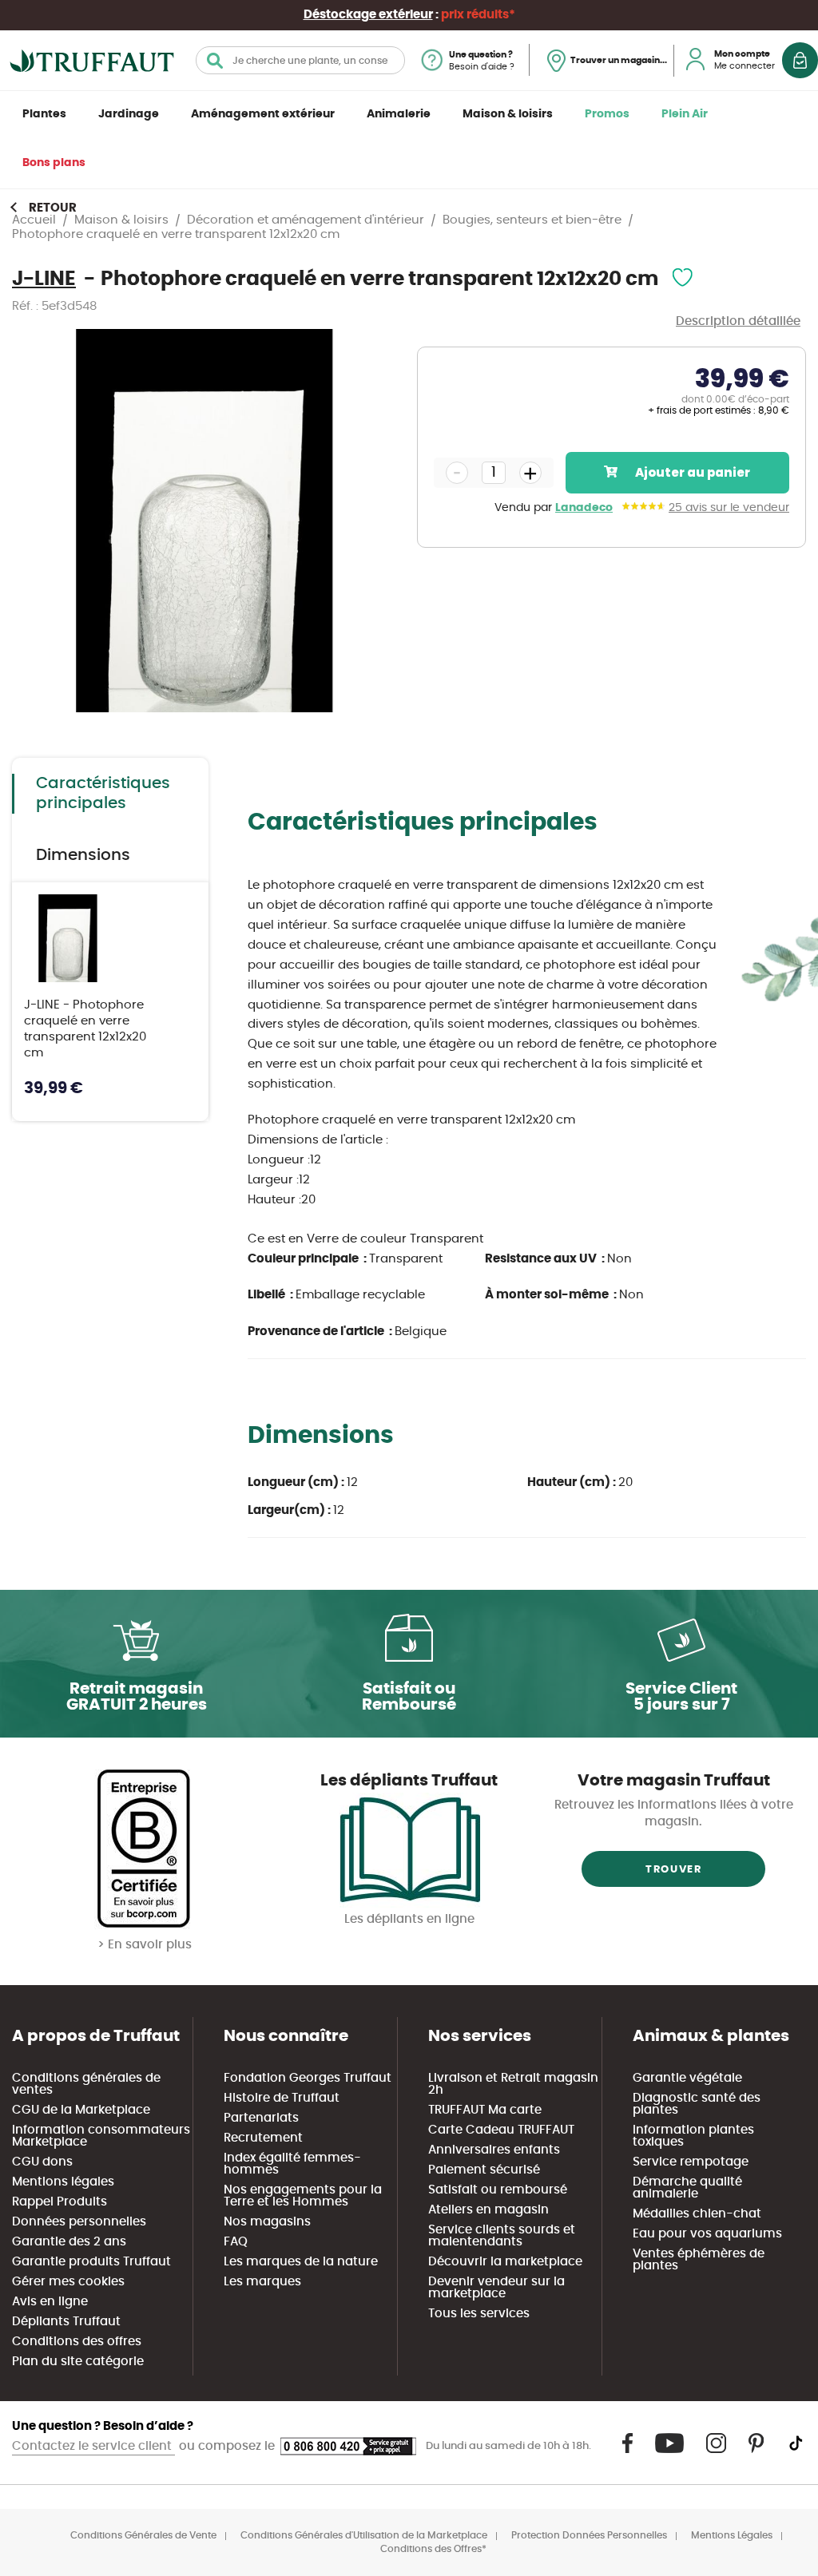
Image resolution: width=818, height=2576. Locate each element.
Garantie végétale (687, 2078)
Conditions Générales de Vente (143, 2535)
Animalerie (399, 114)
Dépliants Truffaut (66, 2322)
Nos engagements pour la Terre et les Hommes (303, 2196)
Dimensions (83, 855)
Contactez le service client (93, 2446)
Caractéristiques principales (103, 793)
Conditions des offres (77, 2342)
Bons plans (54, 163)
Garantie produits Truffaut (91, 2262)
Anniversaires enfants (494, 2150)
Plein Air (685, 114)
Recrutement (263, 2138)
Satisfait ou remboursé (498, 2190)
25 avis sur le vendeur (729, 508)
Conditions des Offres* (433, 2549)
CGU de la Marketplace (81, 2110)
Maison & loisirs (508, 114)
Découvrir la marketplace (505, 2262)
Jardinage (129, 114)
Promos (607, 114)
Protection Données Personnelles (589, 2535)
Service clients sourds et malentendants (502, 2236)
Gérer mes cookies (68, 2282)
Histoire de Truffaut (282, 2098)
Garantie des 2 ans (69, 2242)
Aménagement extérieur (263, 114)
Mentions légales (63, 2182)
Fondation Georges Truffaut (308, 2078)
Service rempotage (691, 2162)
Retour (53, 208)
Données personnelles (79, 2222)
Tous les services (479, 2314)
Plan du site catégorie (78, 2362)
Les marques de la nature (301, 2262)
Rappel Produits (60, 2202)
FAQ (236, 2242)
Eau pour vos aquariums (707, 2234)
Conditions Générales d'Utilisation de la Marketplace (364, 2535)
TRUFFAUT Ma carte (485, 2110)
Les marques (262, 2282)
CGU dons (42, 2162)
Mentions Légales (732, 2535)
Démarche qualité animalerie (687, 2188)
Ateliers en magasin (488, 2210)
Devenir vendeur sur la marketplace (496, 2288)
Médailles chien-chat (697, 2214)
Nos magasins (267, 2222)
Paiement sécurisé (484, 2170)
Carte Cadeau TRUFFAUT (501, 2130)
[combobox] (300, 60)
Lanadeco (584, 508)
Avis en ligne (50, 2302)
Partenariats (261, 2118)
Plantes (44, 114)
